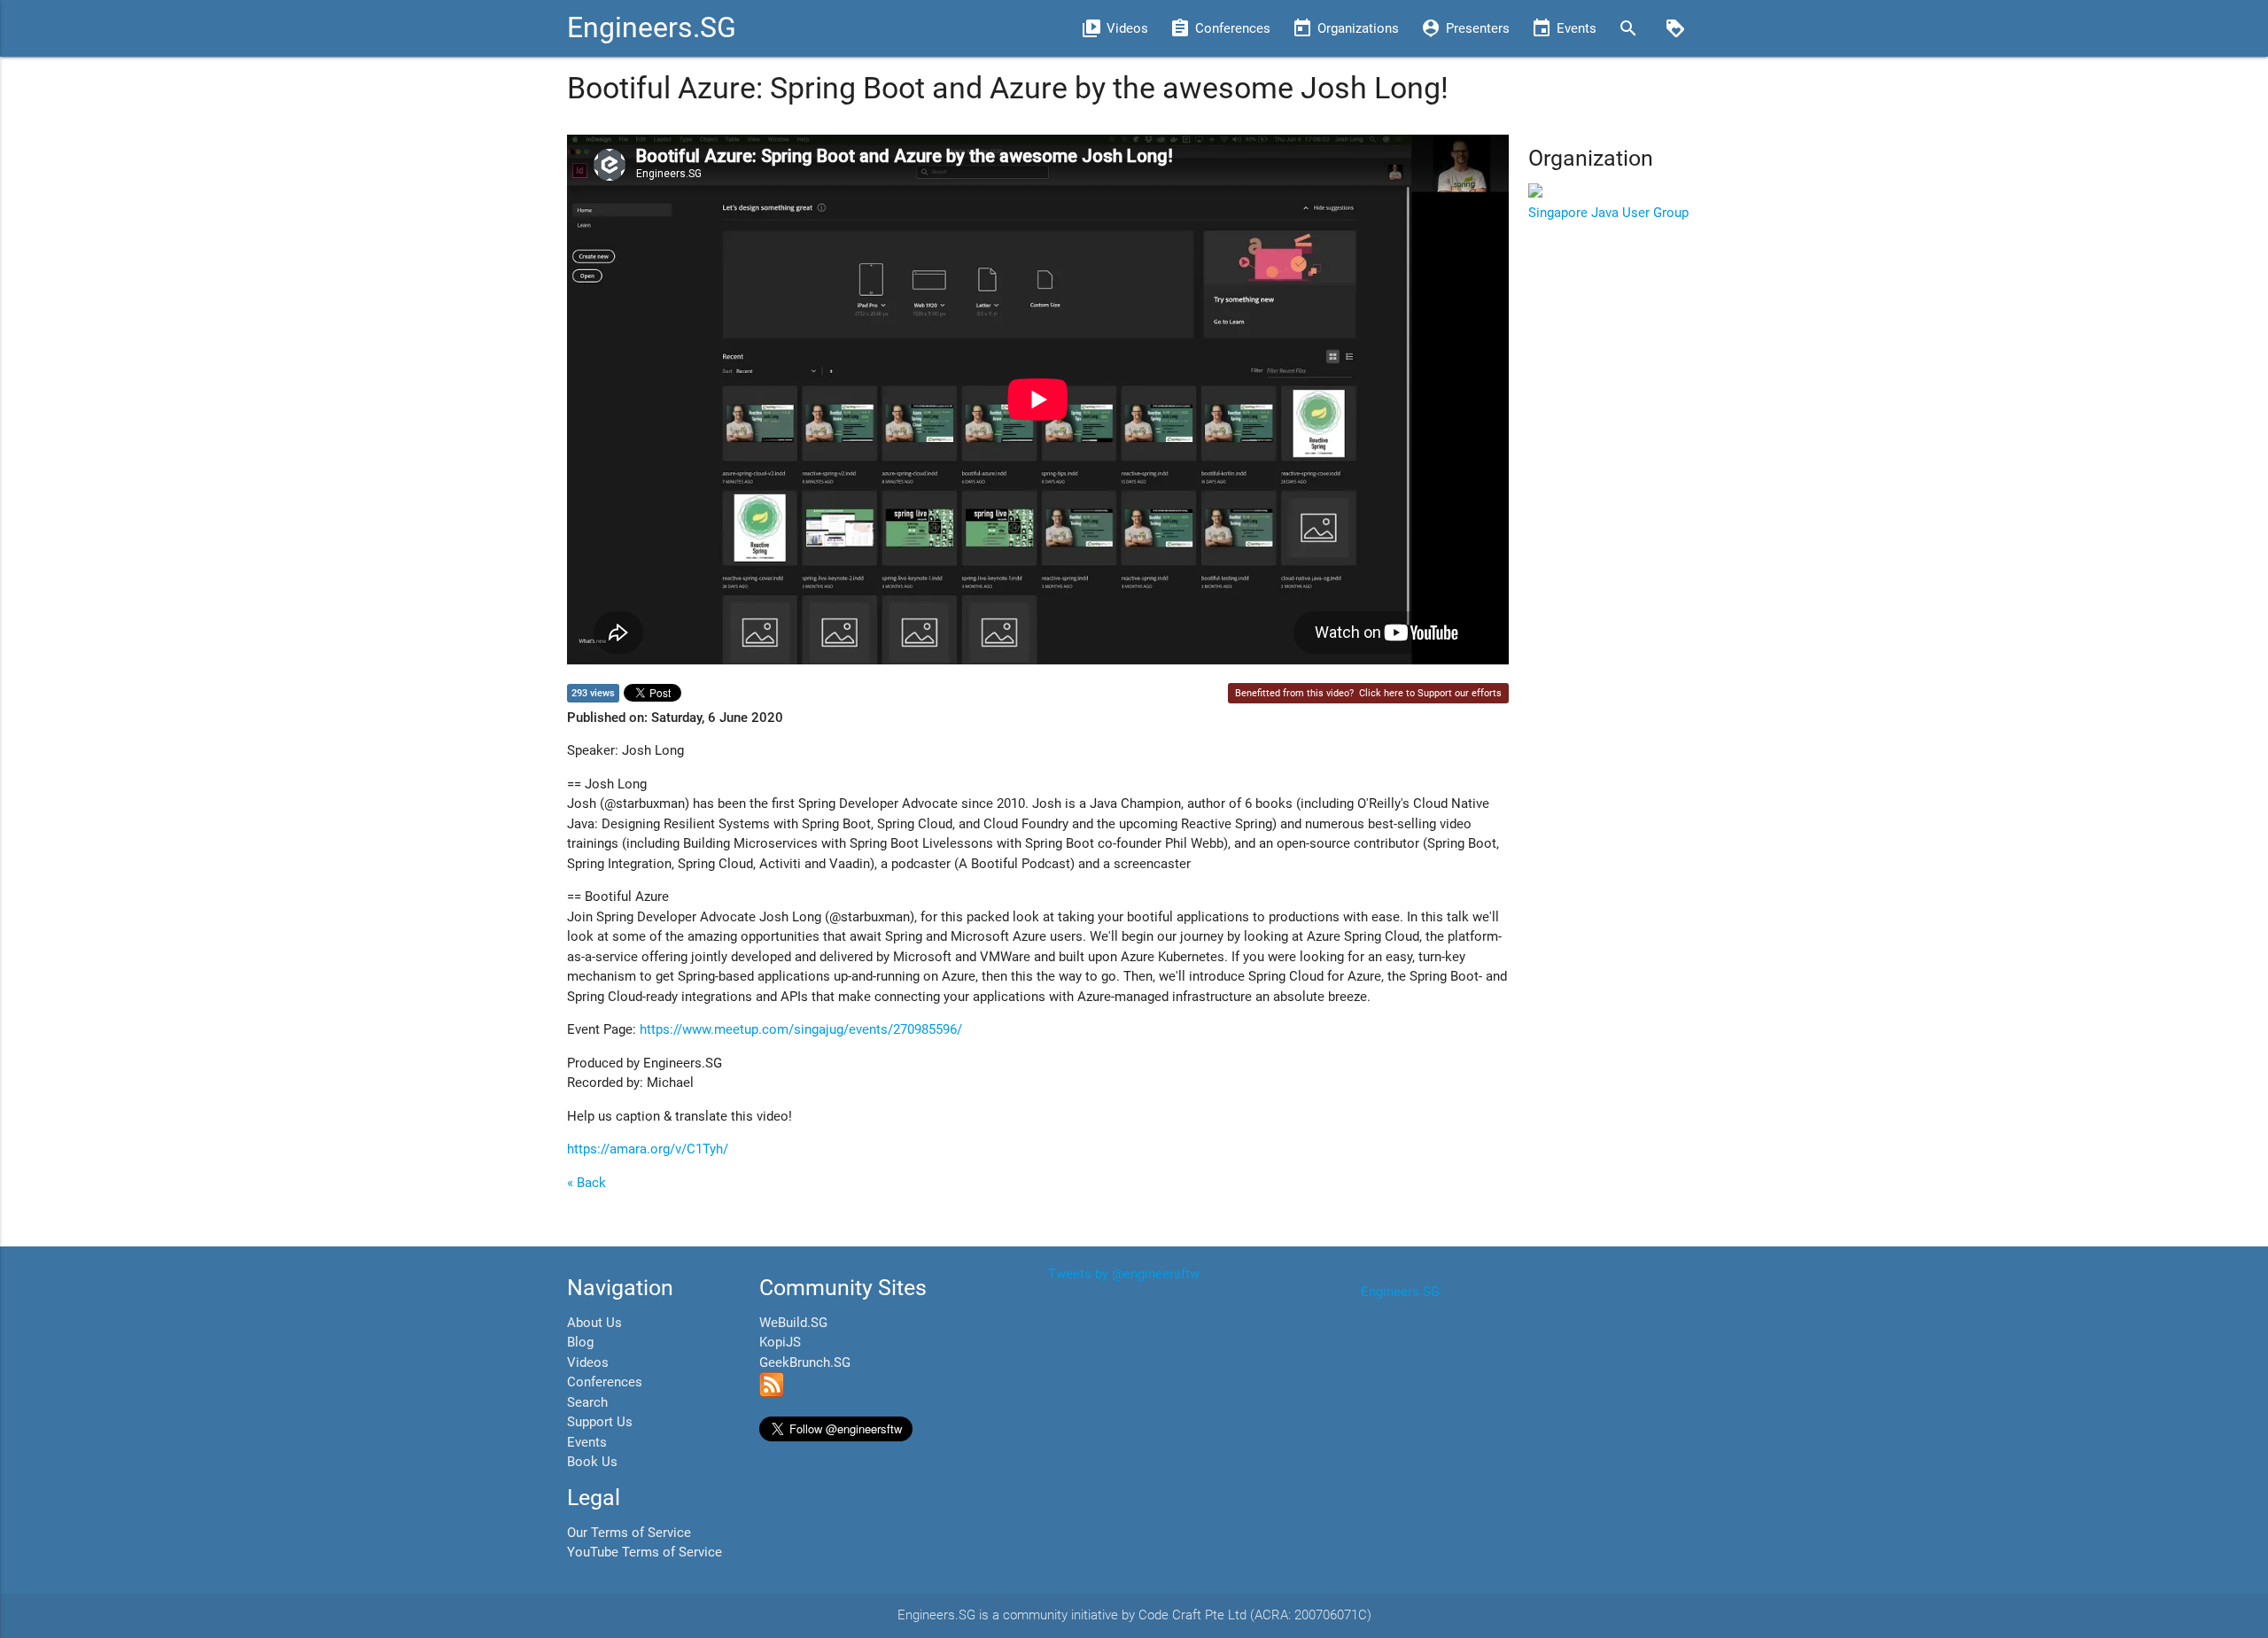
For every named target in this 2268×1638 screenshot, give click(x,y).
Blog (580, 1342)
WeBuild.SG (793, 1323)
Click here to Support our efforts (1430, 693)
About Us (594, 1323)
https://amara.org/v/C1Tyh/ (648, 1149)
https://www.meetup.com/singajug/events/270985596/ (801, 1029)
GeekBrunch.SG (805, 1362)
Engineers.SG (652, 28)
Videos (588, 1362)
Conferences (605, 1382)
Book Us (592, 1462)
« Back (586, 1183)
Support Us (600, 1422)
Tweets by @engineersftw (1124, 1274)
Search (587, 1402)
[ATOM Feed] (772, 1393)
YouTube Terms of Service (645, 1552)
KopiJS (780, 1342)
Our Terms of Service (629, 1533)
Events (587, 1442)
